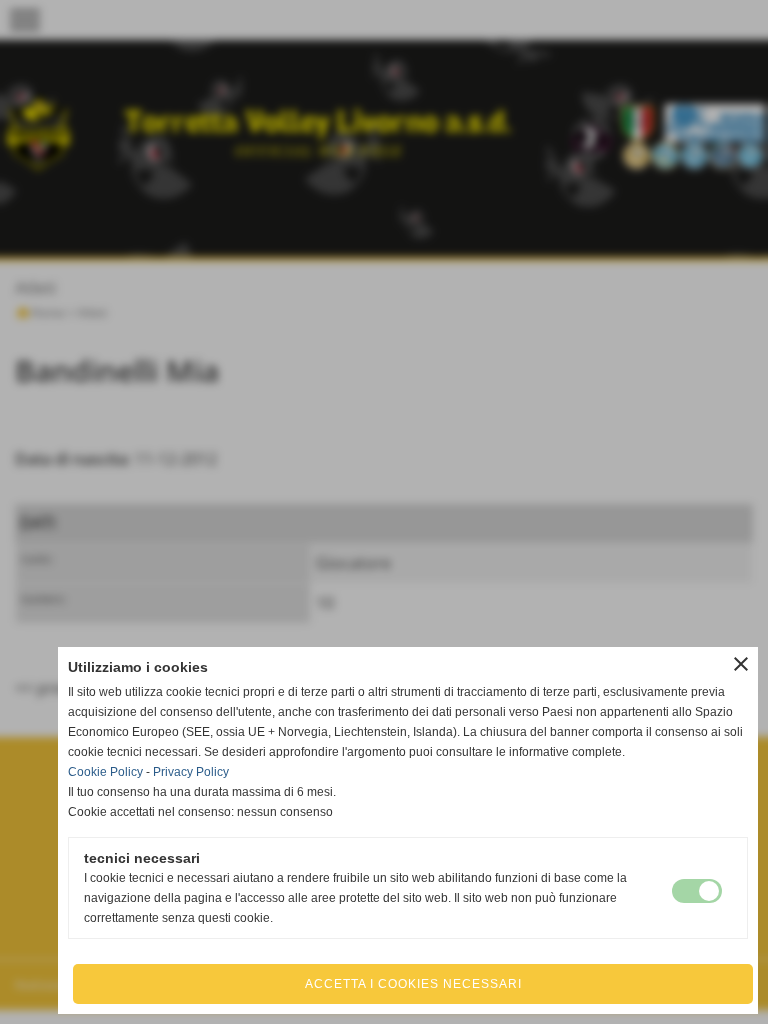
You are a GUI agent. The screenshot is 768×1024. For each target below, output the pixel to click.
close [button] (741, 664)
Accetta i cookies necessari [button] (413, 984)
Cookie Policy (105, 772)
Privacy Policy (191, 772)
